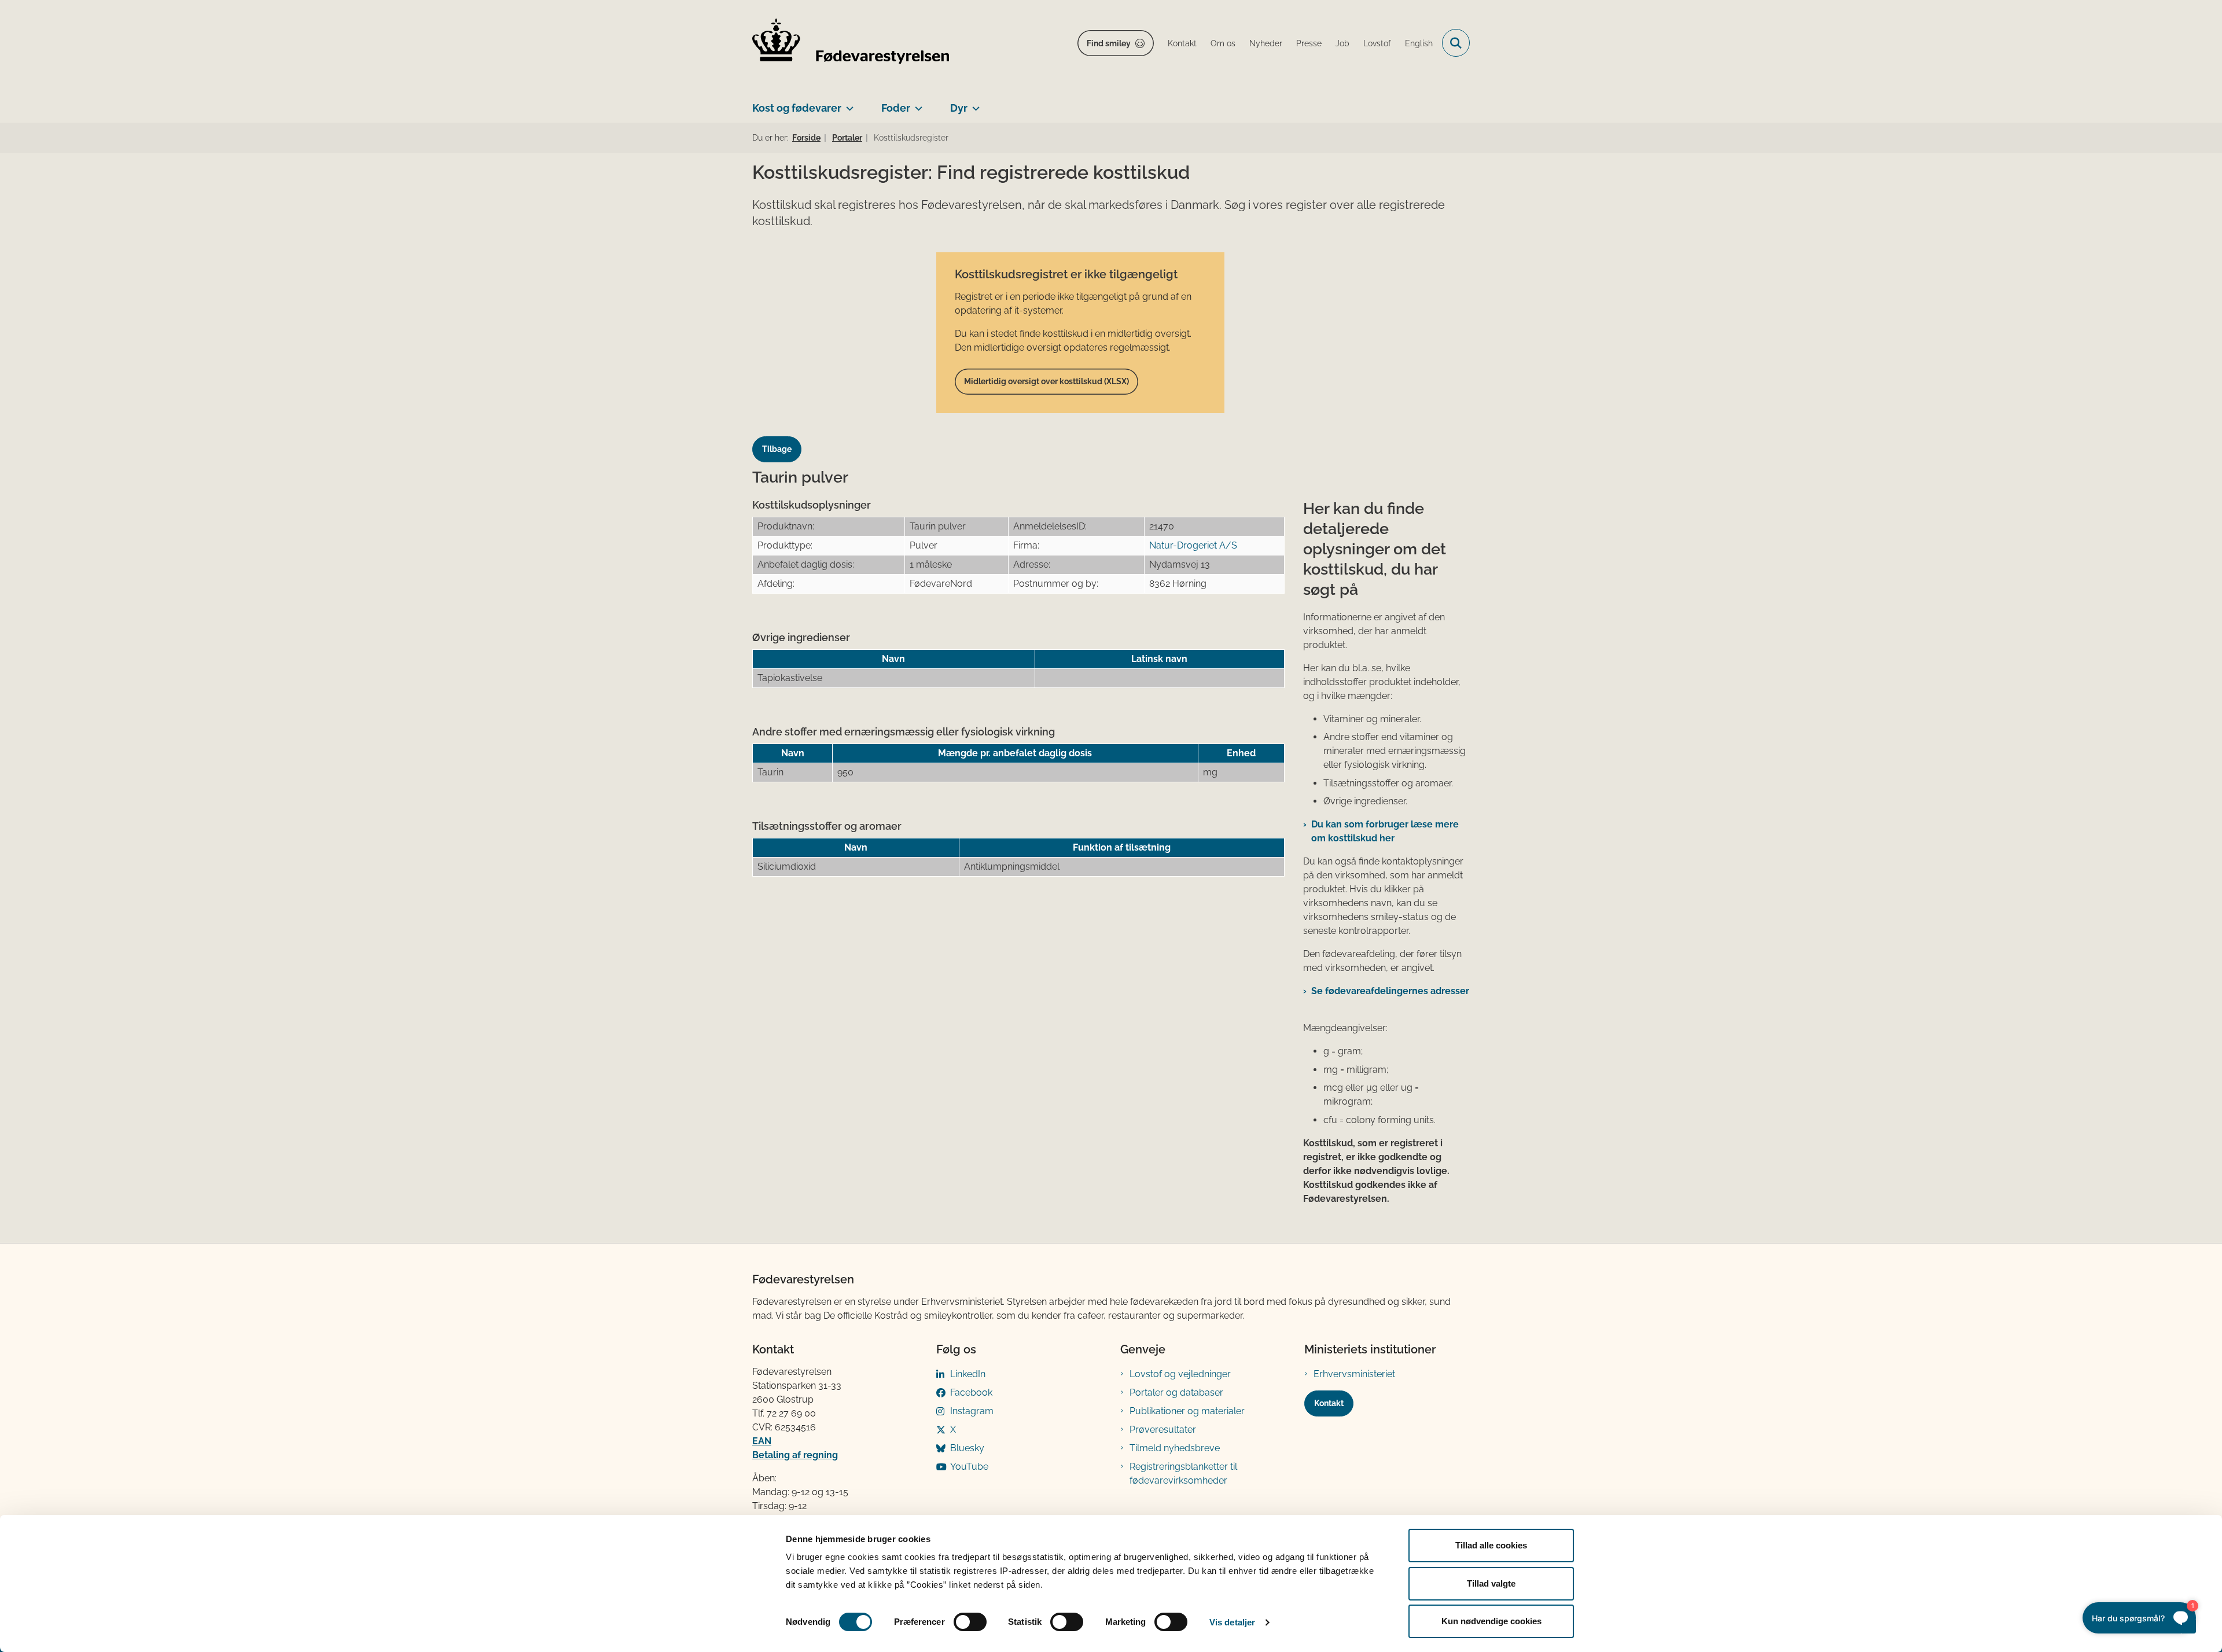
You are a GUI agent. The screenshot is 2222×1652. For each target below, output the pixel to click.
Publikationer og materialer (1187, 1411)
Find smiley (1109, 43)
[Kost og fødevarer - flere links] (847, 104)
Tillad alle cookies (1491, 1545)
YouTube (969, 1467)
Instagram (972, 1411)
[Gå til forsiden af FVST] (851, 43)
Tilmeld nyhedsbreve (1175, 1448)
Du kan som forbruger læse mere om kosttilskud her (1385, 831)
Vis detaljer (1232, 1622)
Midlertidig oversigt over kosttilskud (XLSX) (1046, 381)
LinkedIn (968, 1374)
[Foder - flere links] (916, 104)
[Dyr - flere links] (974, 104)
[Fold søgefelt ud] (1456, 43)
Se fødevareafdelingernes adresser (1390, 991)
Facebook (971, 1392)
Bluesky (967, 1448)
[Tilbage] (781, 438)
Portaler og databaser (1176, 1392)
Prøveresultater (1163, 1430)
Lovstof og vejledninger (1180, 1374)
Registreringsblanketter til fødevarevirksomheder (1183, 1473)
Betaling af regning (795, 1455)
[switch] (970, 1622)
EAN (762, 1441)
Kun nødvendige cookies (1491, 1621)
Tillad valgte (1491, 1583)
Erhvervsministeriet (1354, 1374)
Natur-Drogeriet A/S (1193, 545)
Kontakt (1329, 1403)
